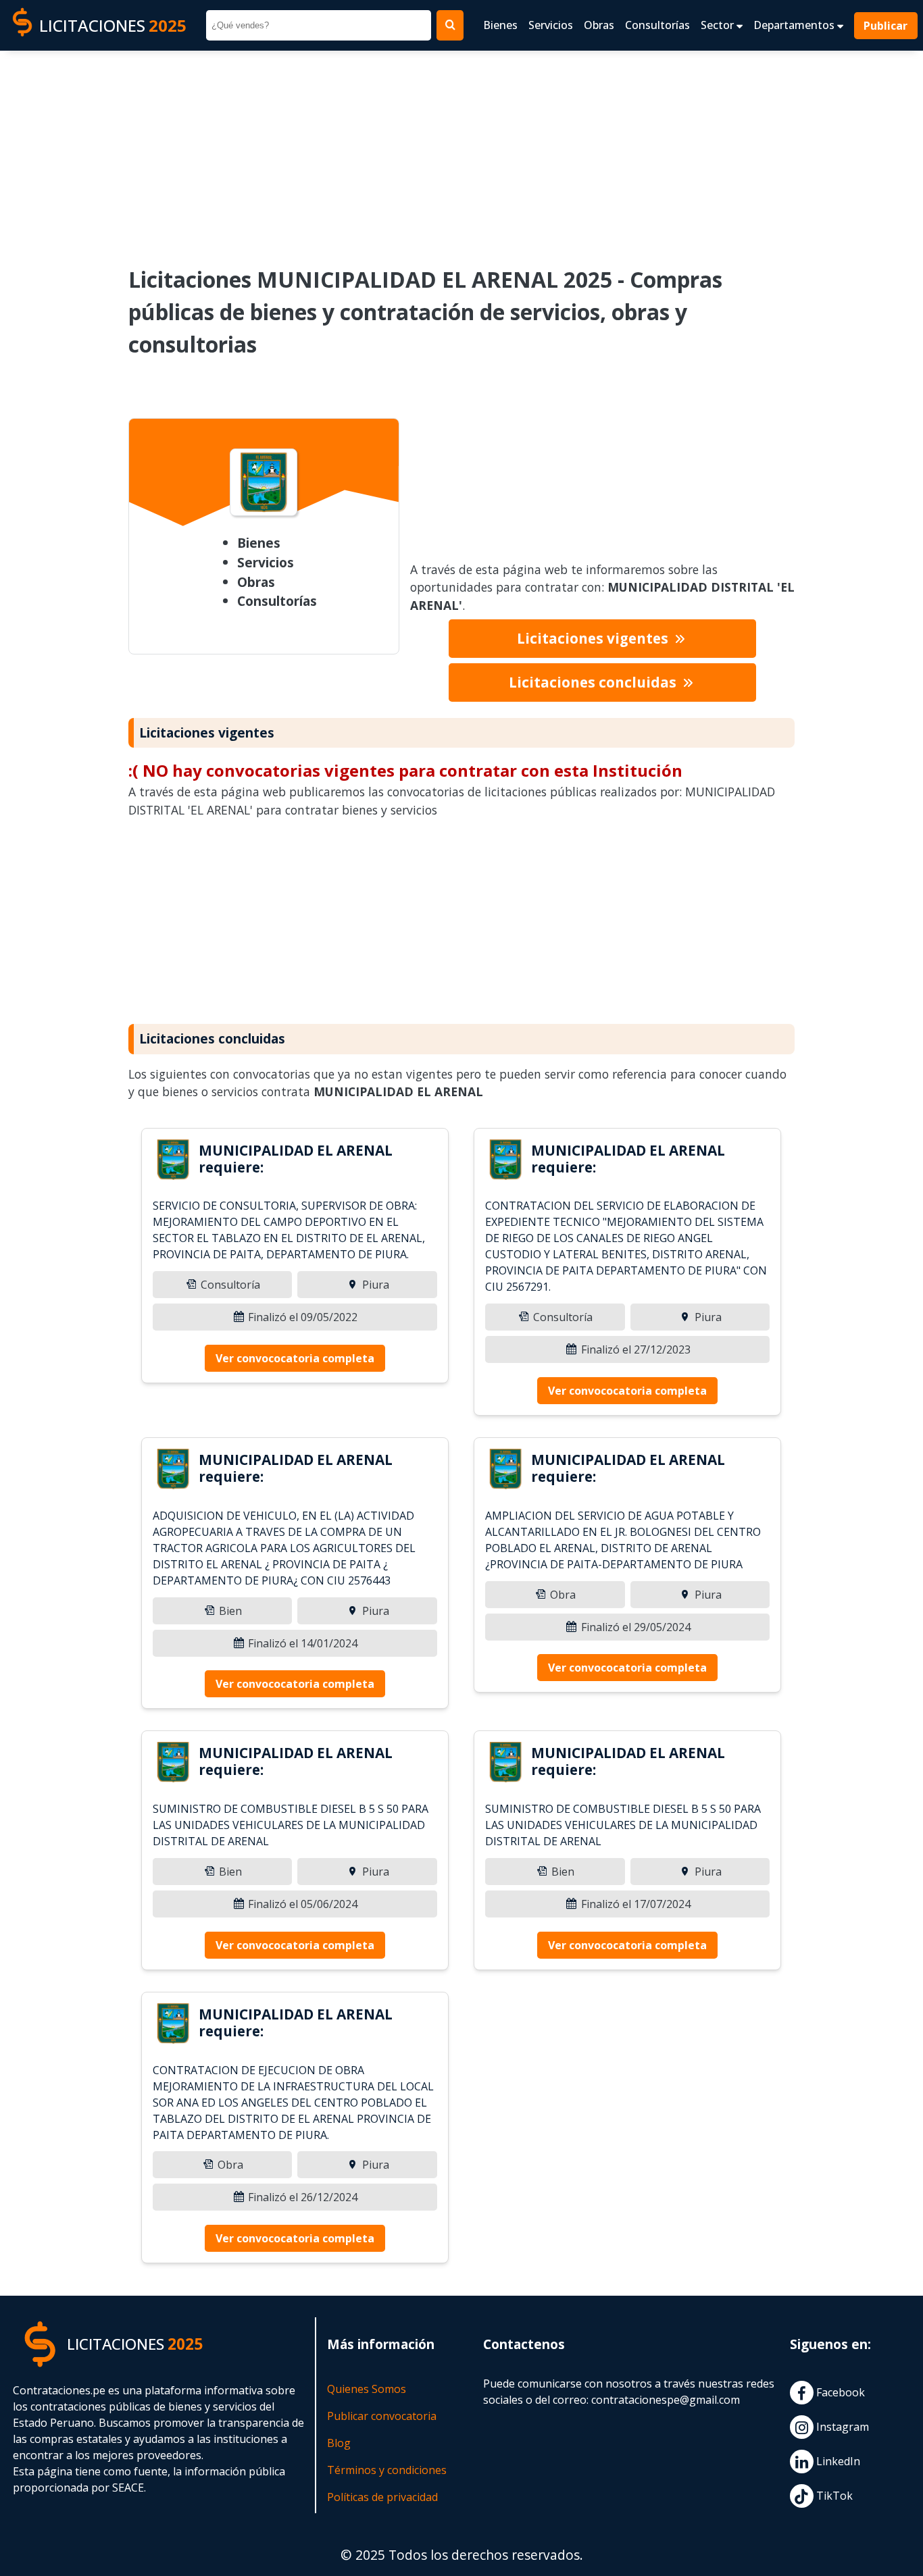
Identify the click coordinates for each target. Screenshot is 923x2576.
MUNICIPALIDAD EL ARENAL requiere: (296, 1159)
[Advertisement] (461, 149)
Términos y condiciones (387, 2470)
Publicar (886, 26)
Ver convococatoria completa (295, 1358)
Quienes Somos (367, 2389)
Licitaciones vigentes (594, 638)
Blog (339, 2443)
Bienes (500, 25)
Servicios (551, 25)
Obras (599, 25)
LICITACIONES (113, 25)
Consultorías (657, 25)
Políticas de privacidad (382, 2497)
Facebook (839, 2393)
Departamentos (795, 25)
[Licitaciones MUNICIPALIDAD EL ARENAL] (173, 1162)
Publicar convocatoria (382, 2416)
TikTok (833, 2496)
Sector (719, 25)
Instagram (841, 2427)
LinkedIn (837, 2462)
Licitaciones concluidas (594, 682)
